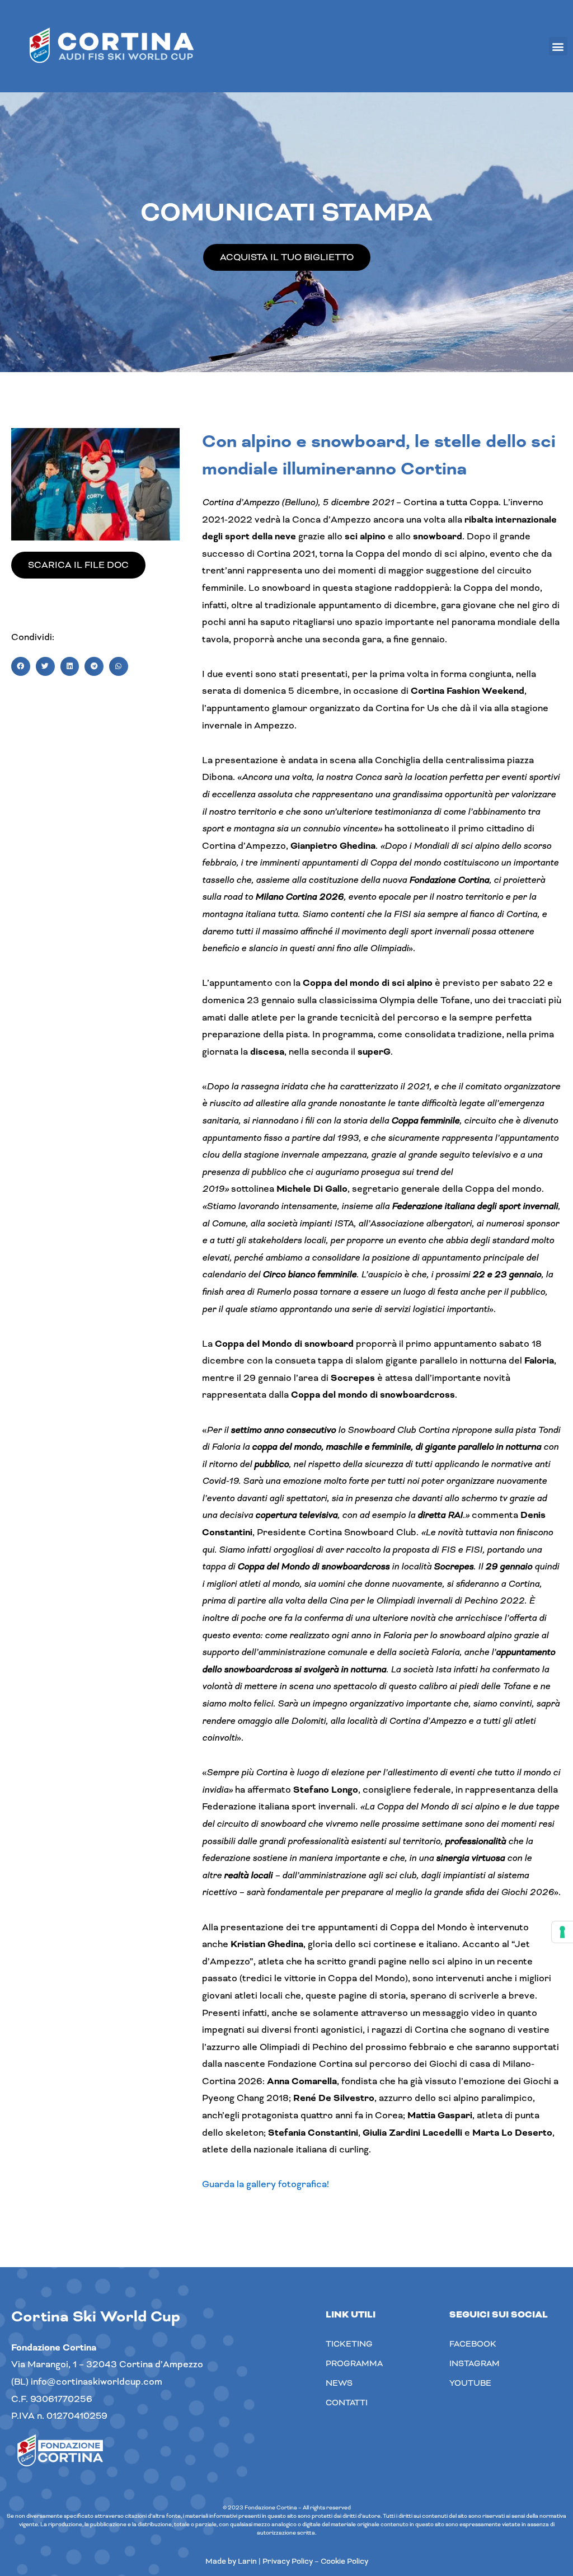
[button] (558, 46)
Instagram (475, 2363)
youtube (470, 2383)
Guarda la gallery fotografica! (266, 2184)
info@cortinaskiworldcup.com (97, 2382)
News (339, 2383)
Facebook (473, 2344)
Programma (354, 2363)
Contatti (347, 2403)
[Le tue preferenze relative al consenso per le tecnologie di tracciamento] (562, 1932)
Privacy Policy (288, 2561)
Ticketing (349, 2344)
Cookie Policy (344, 2561)
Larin (247, 2561)
